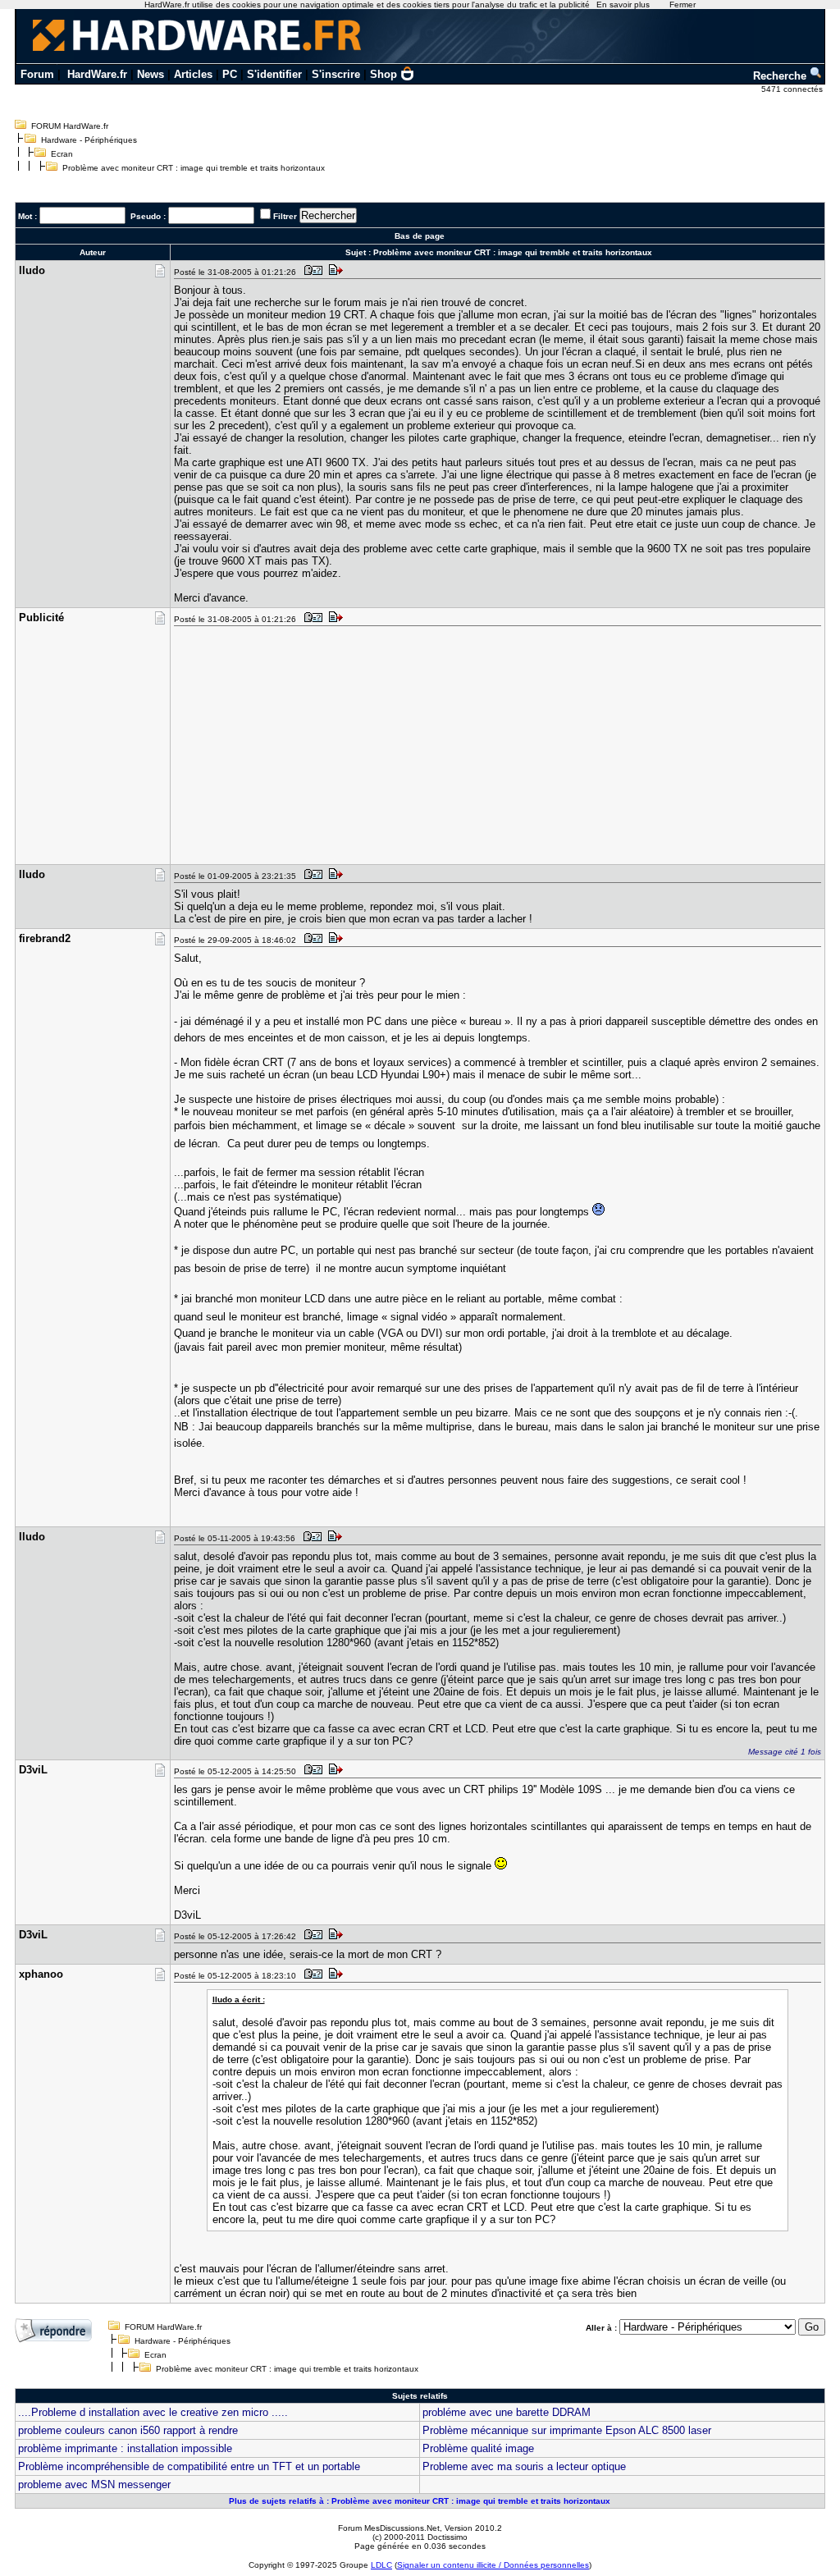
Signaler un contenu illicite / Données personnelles (493, 2565)
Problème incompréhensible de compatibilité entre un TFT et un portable (189, 2466)
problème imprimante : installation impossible (125, 2448)
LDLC (381, 2565)
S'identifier (274, 74)
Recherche (781, 76)
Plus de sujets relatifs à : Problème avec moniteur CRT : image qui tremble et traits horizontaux (420, 2501)
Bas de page (420, 236)
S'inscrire (336, 74)
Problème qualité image (478, 2448)
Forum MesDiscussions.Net (389, 2528)
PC (230, 74)
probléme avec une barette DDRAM (507, 2412)
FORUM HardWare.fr (70, 126)
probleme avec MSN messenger (94, 2484)
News (151, 74)
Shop (383, 74)
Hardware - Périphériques (89, 140)
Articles (193, 74)
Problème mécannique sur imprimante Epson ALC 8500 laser (567, 2430)
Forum (37, 74)
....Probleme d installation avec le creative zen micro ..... (153, 2412)
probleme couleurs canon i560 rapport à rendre (128, 2430)
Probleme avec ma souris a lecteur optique (524, 2466)
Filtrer (285, 216)
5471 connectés (793, 89)
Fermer (682, 5)
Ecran (62, 154)
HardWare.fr (97, 74)
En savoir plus (623, 5)
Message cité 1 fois (785, 1752)
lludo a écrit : (239, 1999)
